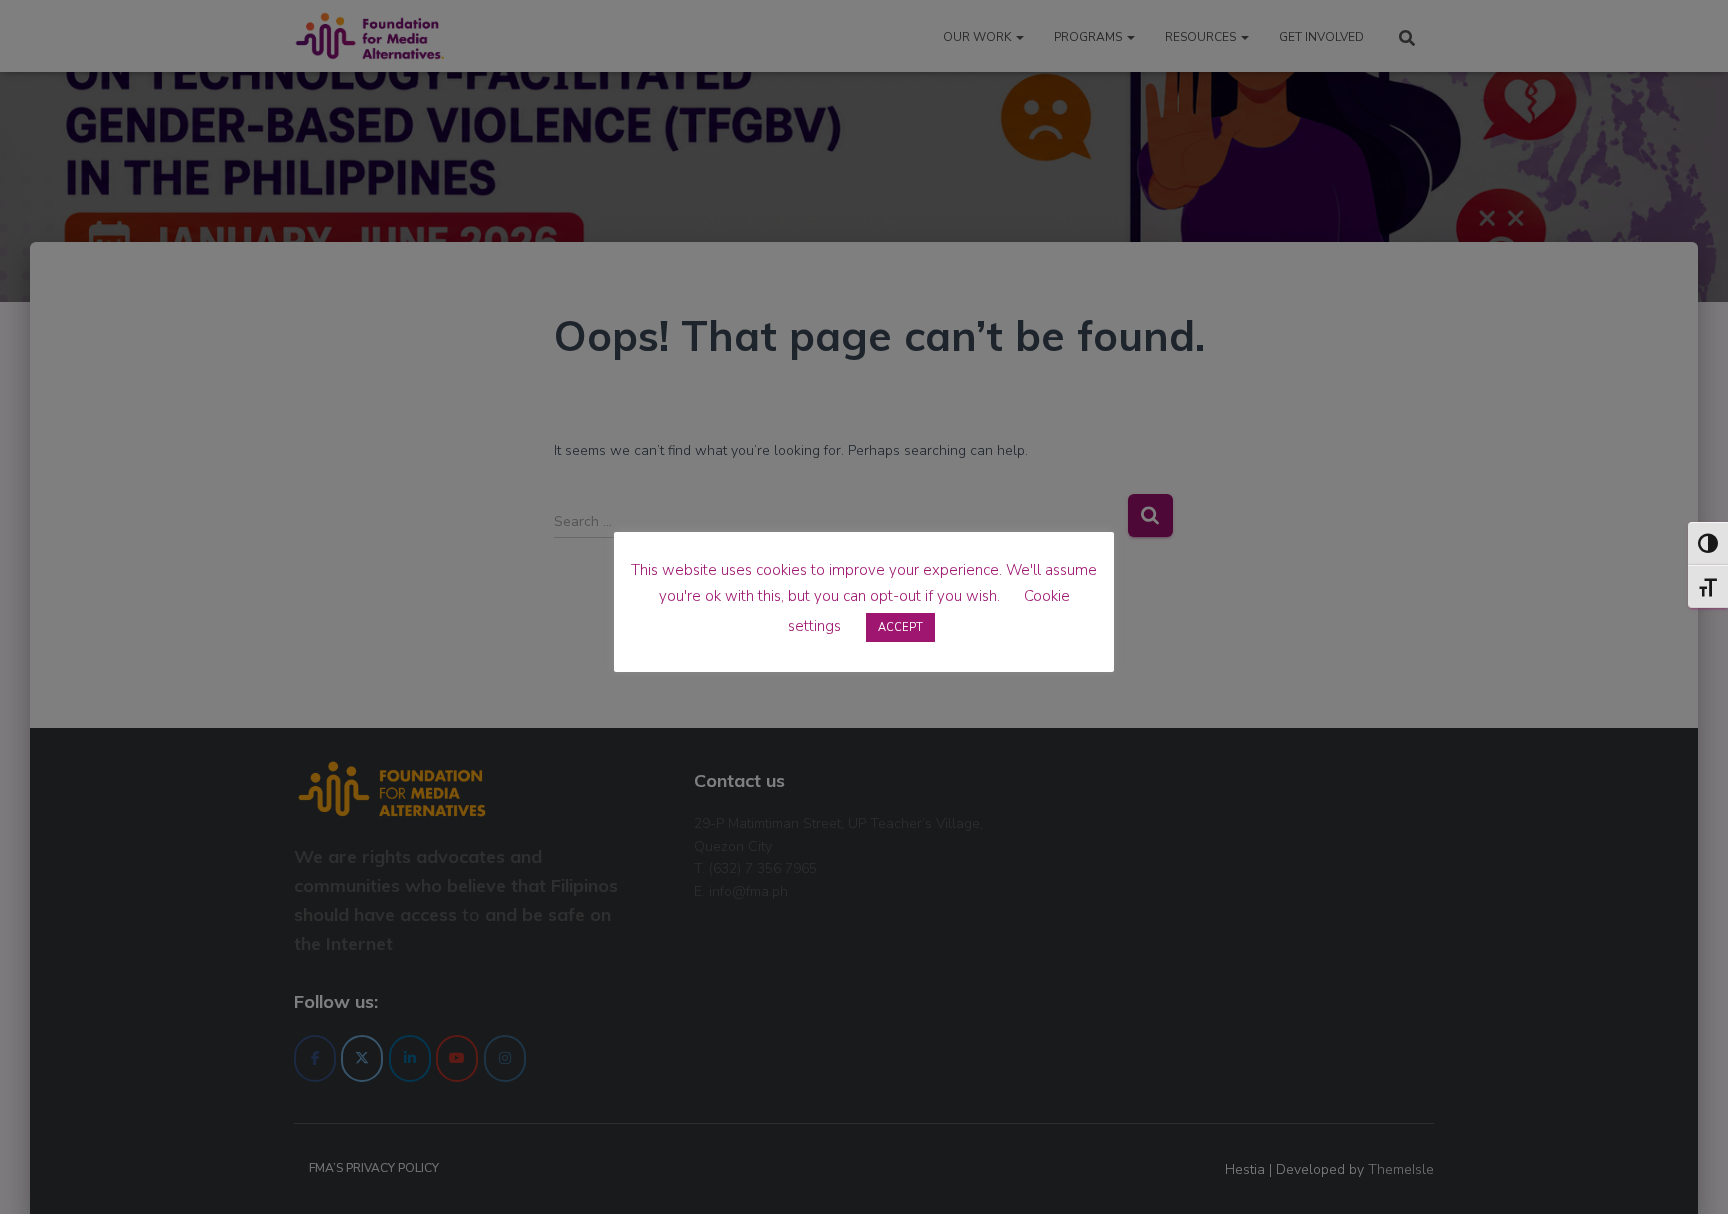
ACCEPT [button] (900, 627)
